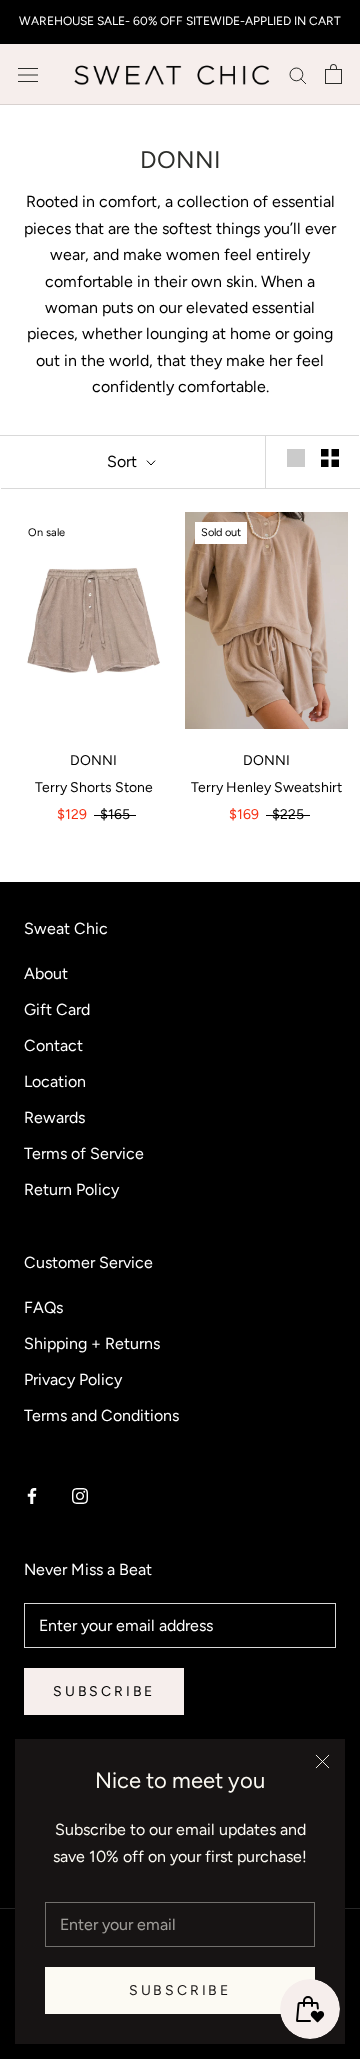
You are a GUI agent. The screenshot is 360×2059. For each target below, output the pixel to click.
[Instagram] (80, 1495)
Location (55, 1081)
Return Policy (71, 1189)
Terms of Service (84, 1153)
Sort (124, 461)
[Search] (298, 75)
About (46, 973)
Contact (53, 1045)
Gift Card (57, 1009)
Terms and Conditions (101, 1415)
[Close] (322, 1761)
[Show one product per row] (296, 458)
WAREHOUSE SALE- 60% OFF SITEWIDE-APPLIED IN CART (180, 21)
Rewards (54, 1117)
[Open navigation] (28, 74)
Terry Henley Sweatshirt (266, 787)
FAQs (43, 1307)
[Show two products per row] (330, 458)
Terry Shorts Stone (94, 787)
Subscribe (180, 1990)
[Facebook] (32, 1495)
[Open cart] (333, 74)
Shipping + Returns (92, 1343)
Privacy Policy (73, 1379)
